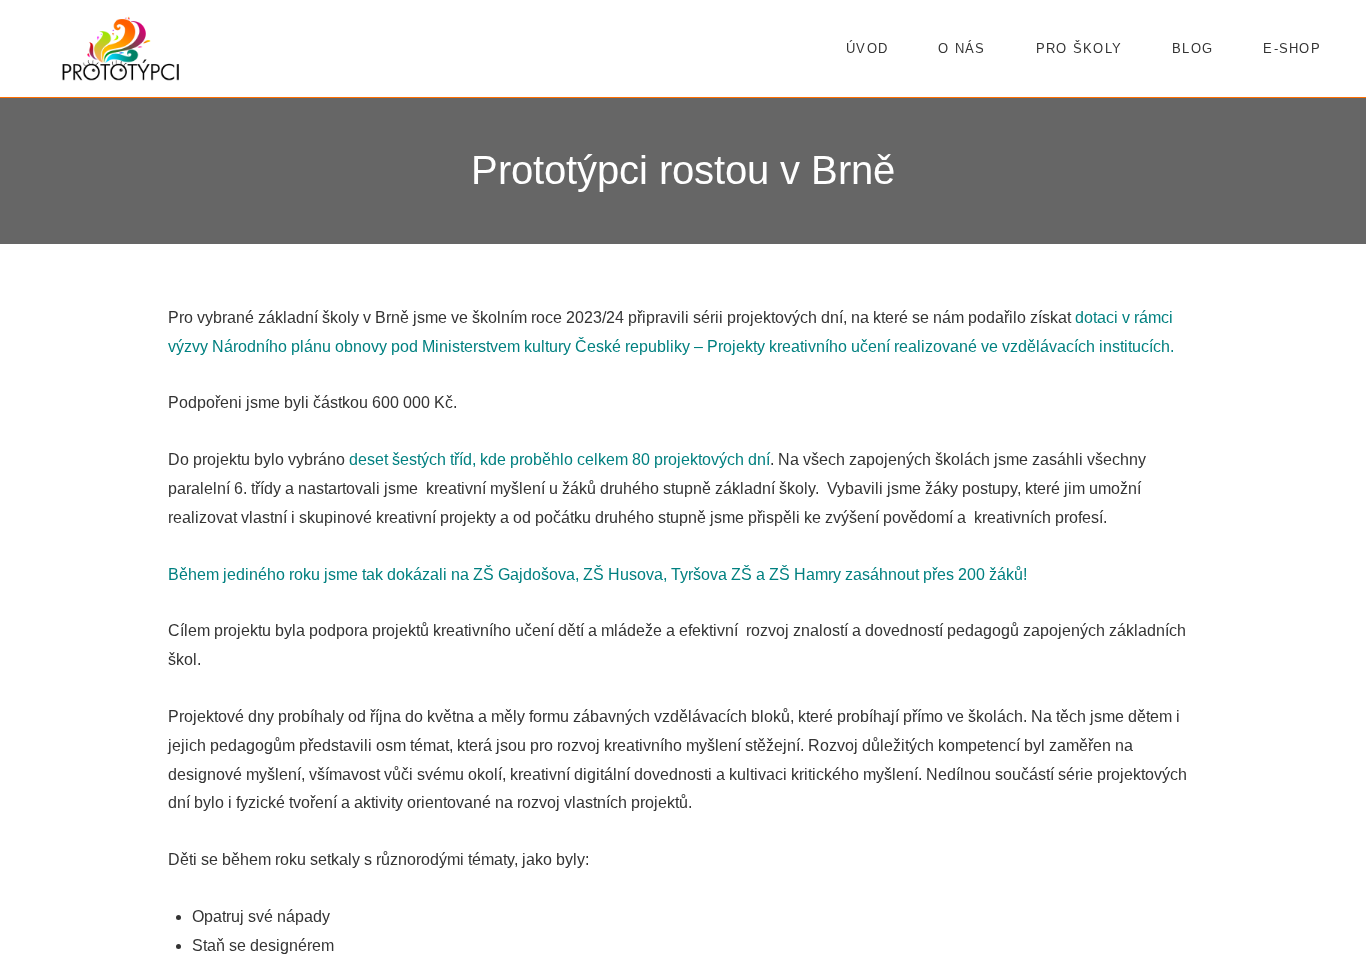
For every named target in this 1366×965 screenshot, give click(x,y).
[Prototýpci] (121, 48)
